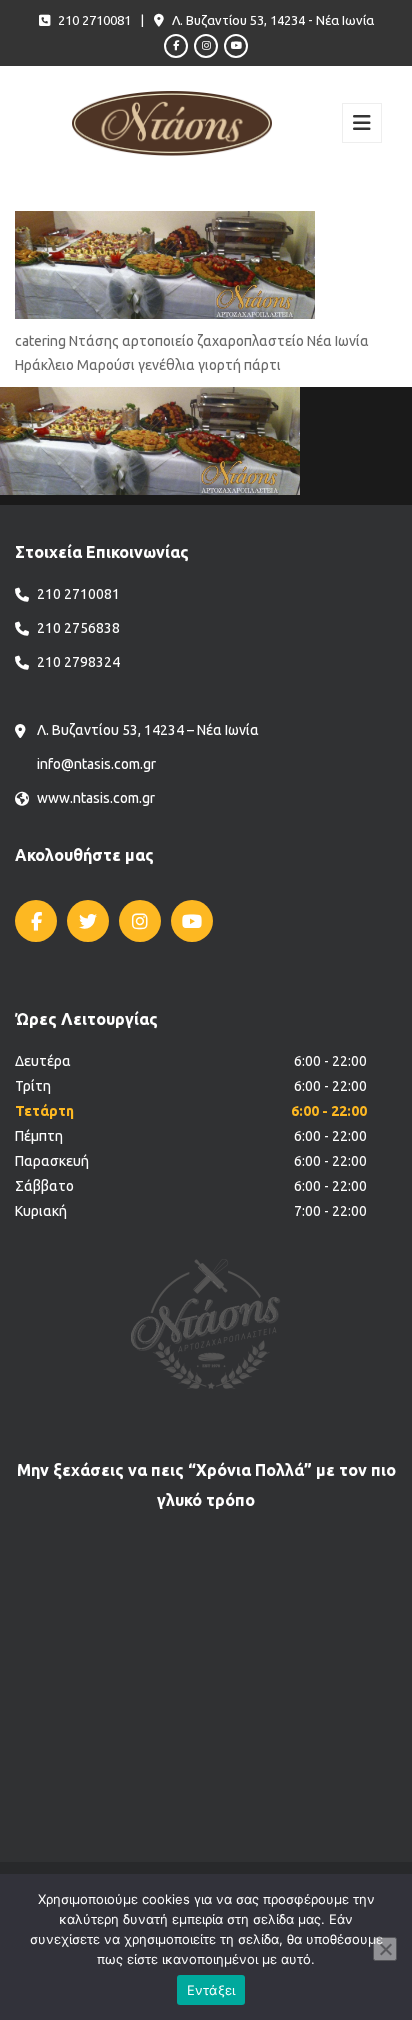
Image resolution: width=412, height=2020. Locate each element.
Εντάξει (211, 1990)
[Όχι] (385, 1949)
